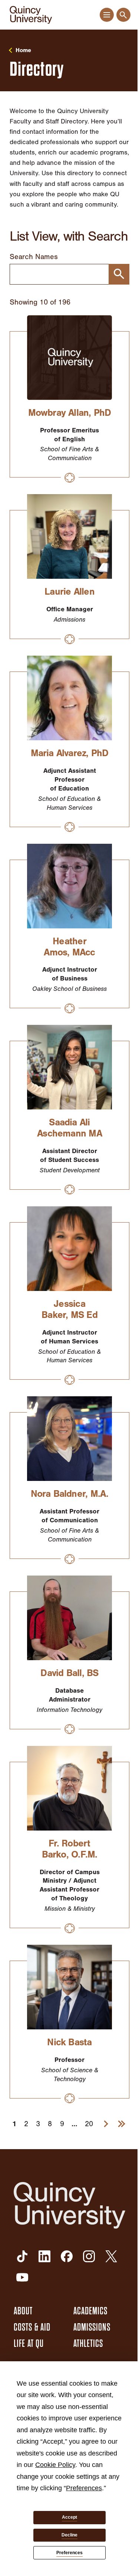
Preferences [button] (84, 2488)
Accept (69, 2517)
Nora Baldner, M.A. (70, 1494)
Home (23, 50)
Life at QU (29, 2344)
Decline (69, 2535)
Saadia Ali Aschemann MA (69, 1128)
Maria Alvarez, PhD (70, 753)
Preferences (69, 2553)
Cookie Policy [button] (55, 2465)
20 (89, 2124)
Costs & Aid (32, 2327)
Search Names (34, 257)
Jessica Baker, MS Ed (69, 1309)
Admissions (92, 2327)
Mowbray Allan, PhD (70, 413)
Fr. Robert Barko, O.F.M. (70, 1849)
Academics (91, 2311)
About (23, 2311)
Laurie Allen (69, 592)
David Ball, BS (69, 1673)
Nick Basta (69, 2042)
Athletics (88, 2344)
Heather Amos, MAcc (69, 947)
